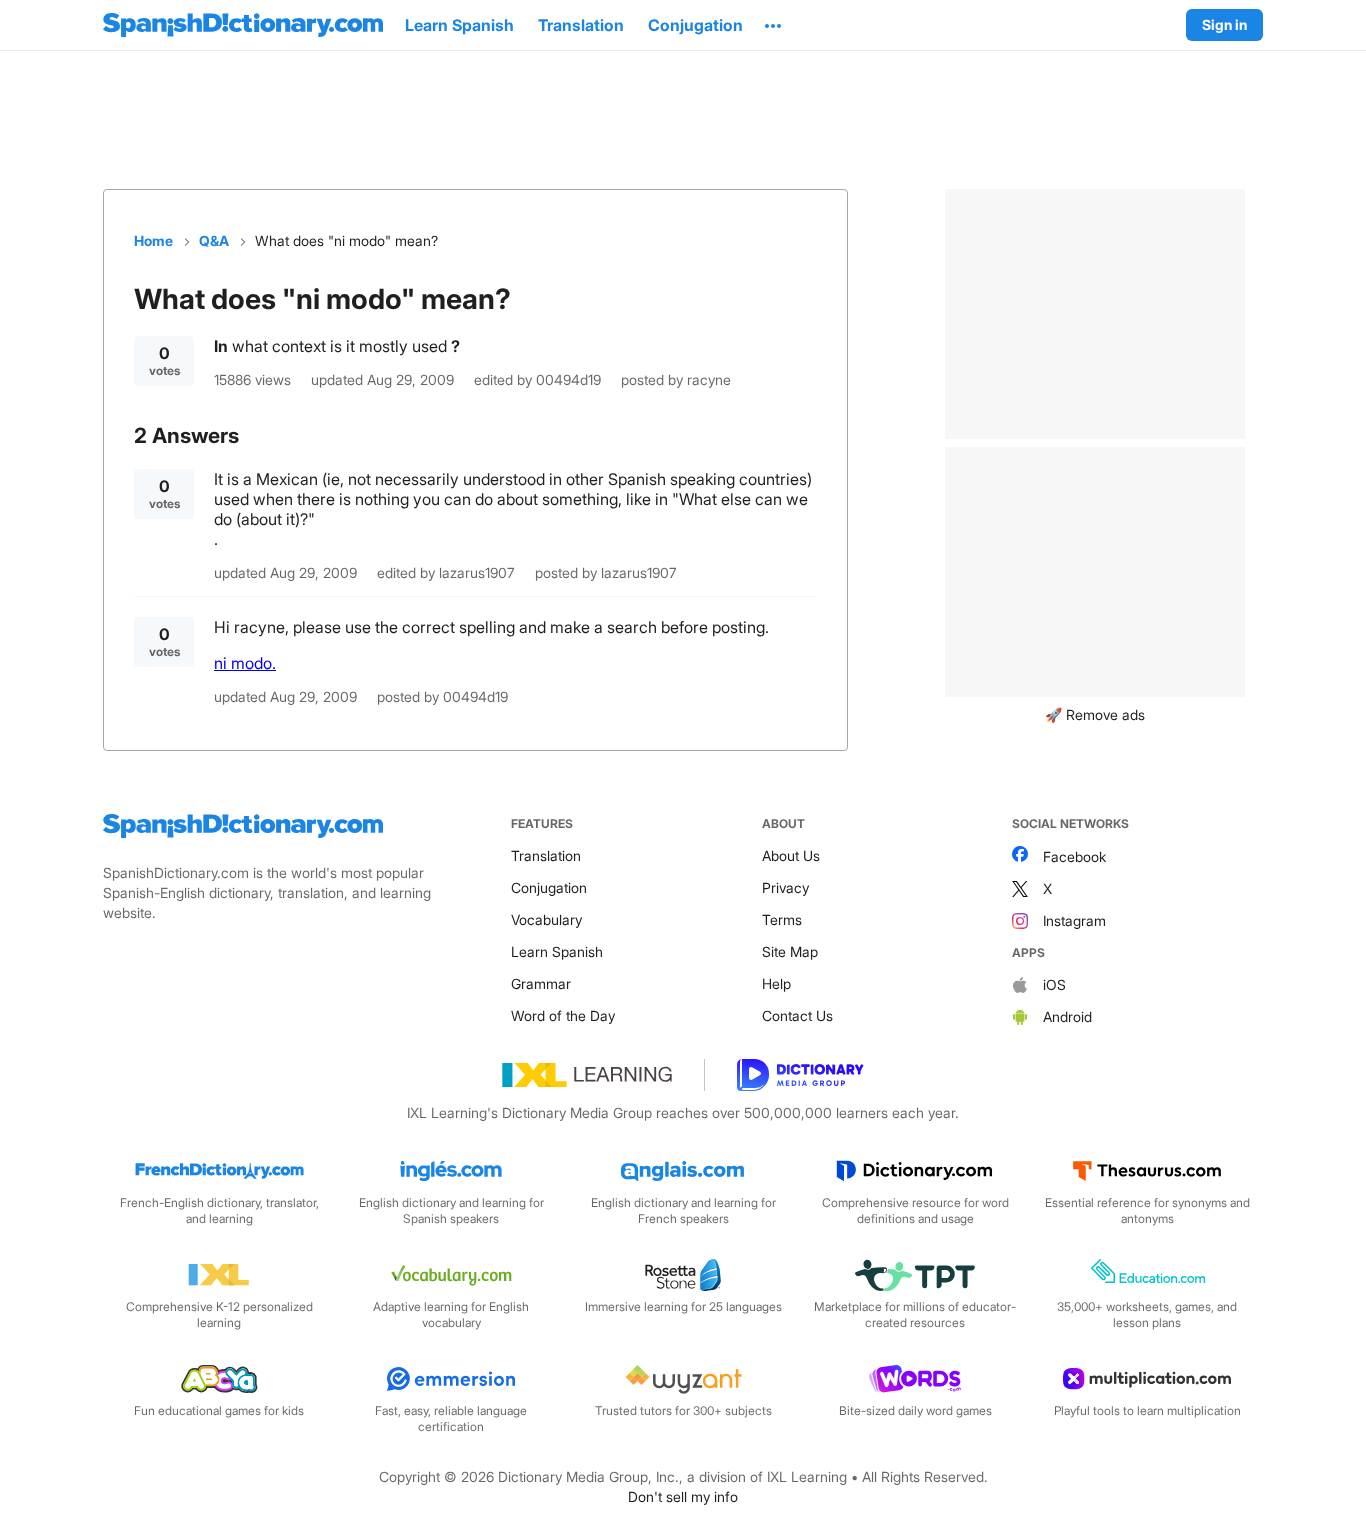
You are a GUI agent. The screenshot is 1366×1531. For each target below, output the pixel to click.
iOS (1054, 984)
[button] (773, 25)
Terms (782, 919)
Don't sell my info (683, 1496)
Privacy (785, 887)
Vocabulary (546, 919)
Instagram (1074, 920)
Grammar (541, 983)
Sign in (1224, 24)
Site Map (790, 951)
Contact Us (797, 1015)
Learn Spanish (557, 951)
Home (153, 240)
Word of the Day (563, 1015)
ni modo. (245, 663)
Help (776, 983)
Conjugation (549, 887)
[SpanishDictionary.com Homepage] (243, 25)
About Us (791, 855)
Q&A (214, 240)
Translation (546, 855)
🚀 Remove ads (1095, 714)
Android (1067, 1016)
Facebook (1074, 856)
